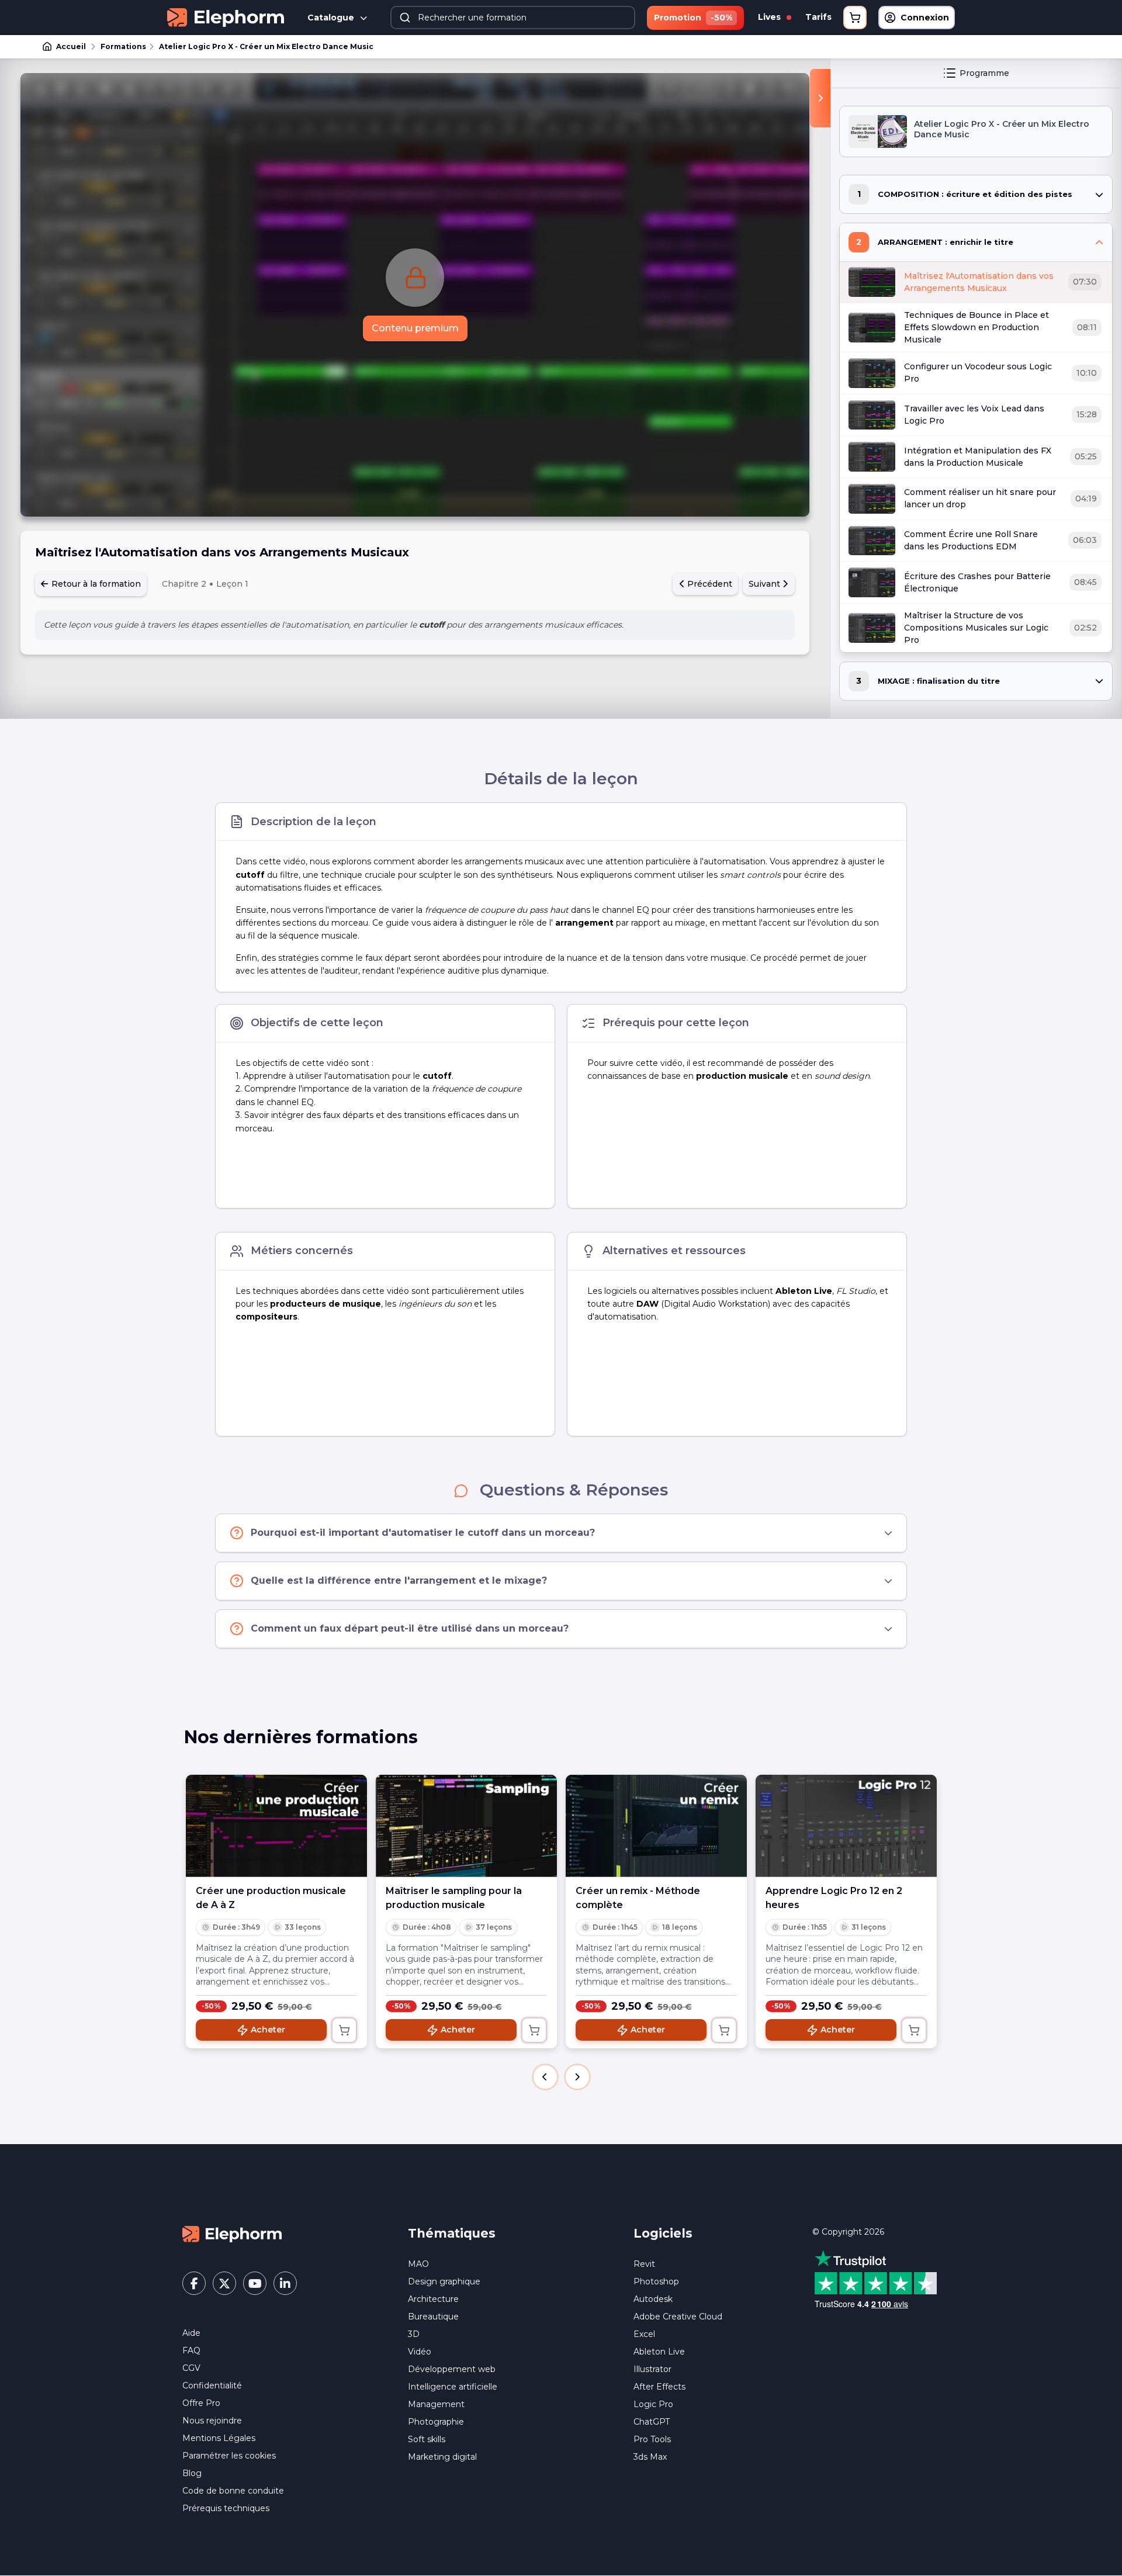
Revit (644, 2264)
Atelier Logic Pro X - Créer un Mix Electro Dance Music (266, 46)
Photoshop (656, 2281)
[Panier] (855, 18)
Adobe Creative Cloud (678, 2317)
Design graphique (444, 2281)
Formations (123, 46)
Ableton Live (659, 2352)
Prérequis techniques (226, 2508)
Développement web (452, 2369)
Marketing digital (442, 2457)
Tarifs (818, 17)
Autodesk (653, 2299)
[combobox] (513, 18)
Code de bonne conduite (233, 2491)
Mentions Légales (219, 2438)
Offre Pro (201, 2403)
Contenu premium (415, 328)
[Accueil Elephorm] (232, 2234)
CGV (191, 2368)
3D (414, 2334)
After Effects (659, 2387)
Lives (770, 17)
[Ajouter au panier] (344, 2030)
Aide (191, 2333)
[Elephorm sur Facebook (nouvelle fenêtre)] (194, 2283)
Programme (984, 73)
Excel (644, 2334)
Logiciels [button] (663, 2233)
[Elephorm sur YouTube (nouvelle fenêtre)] (255, 2283)
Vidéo (420, 2352)
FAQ (191, 2350)
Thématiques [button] (452, 2233)
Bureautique (433, 2317)
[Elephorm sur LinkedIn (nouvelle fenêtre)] (285, 2283)
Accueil (71, 46)
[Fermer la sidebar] (820, 98)
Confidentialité (212, 2385)
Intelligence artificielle (453, 2387)
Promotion (693, 18)
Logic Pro (653, 2404)
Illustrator (652, 2369)
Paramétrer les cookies (229, 2456)
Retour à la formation (95, 584)
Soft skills (427, 2439)
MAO (418, 2264)
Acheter (268, 2030)
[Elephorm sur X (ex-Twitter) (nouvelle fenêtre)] (224, 2283)
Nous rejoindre (212, 2421)
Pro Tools (652, 2439)
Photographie (436, 2422)
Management (436, 2404)
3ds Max (650, 2457)
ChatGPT (652, 2422)
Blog (192, 2473)
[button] (545, 2077)
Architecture (433, 2299)
